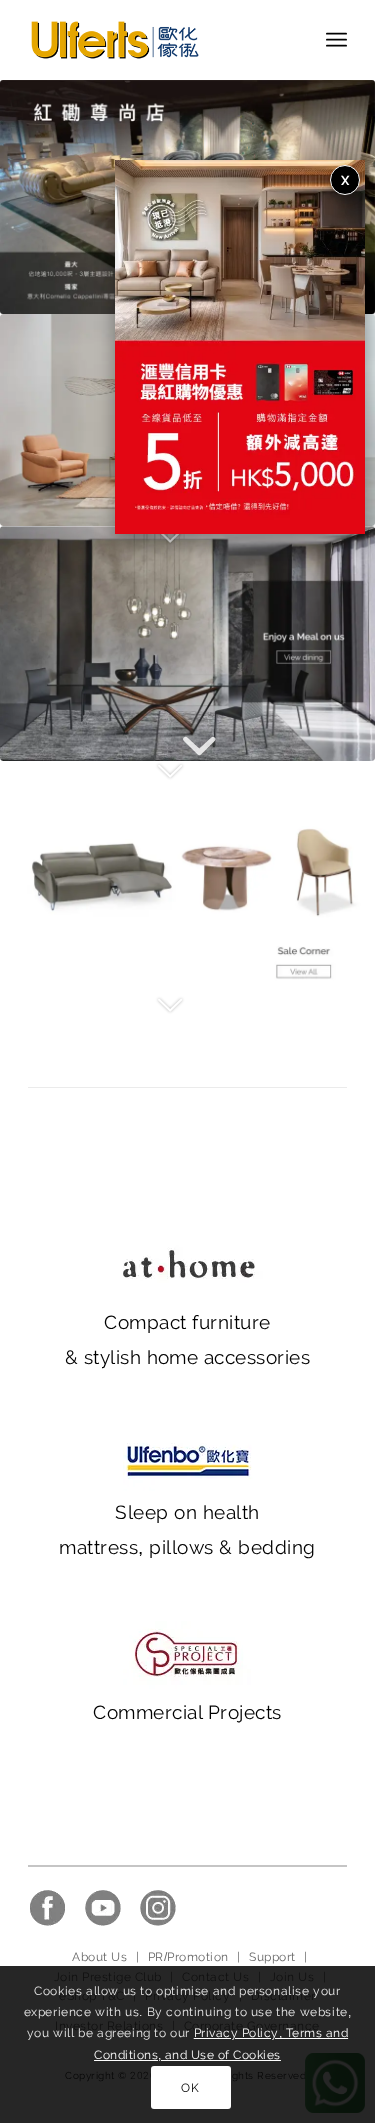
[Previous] (45, 197)
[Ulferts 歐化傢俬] (155, 40)
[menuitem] (336, 40)
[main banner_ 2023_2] (187, 643)
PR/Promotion (188, 1957)
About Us (99, 1957)
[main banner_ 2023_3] (187, 878)
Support (272, 1957)
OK (190, 2088)
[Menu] (336, 40)
